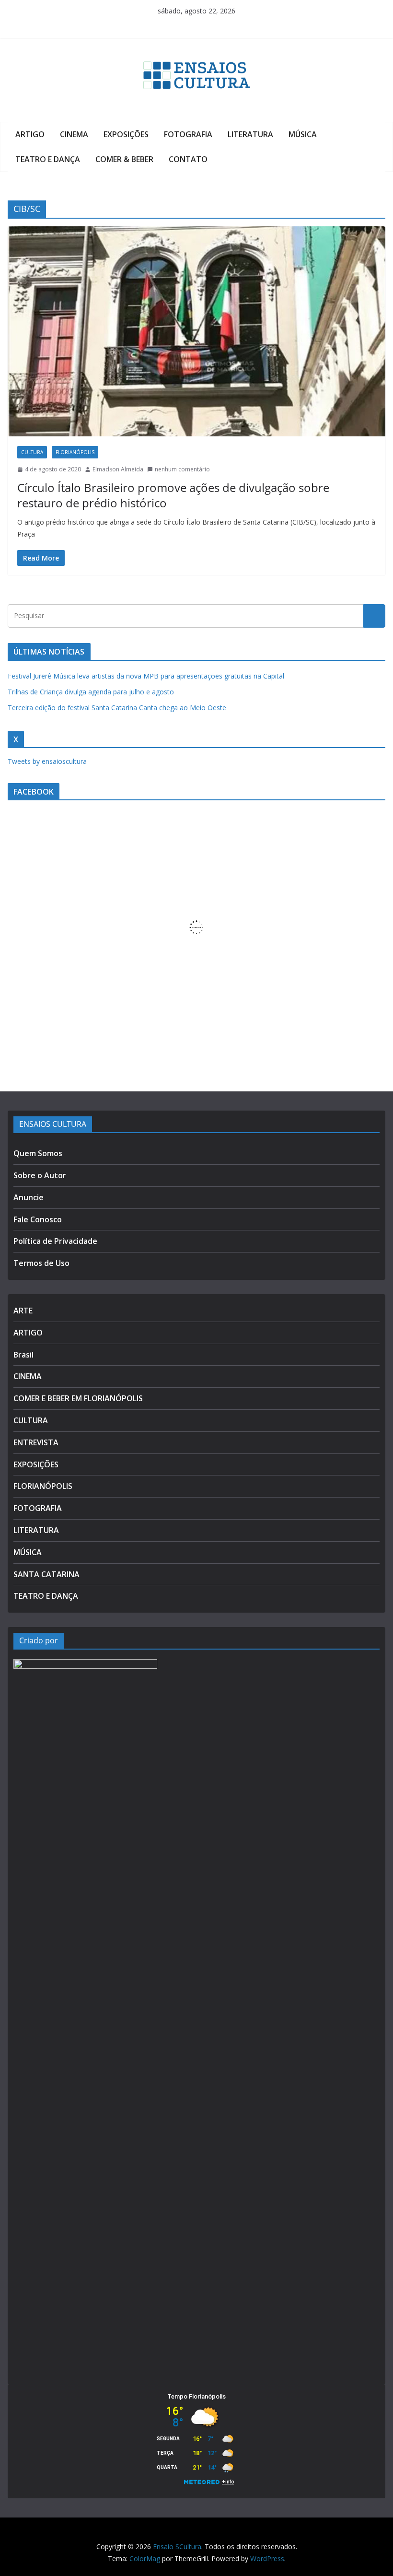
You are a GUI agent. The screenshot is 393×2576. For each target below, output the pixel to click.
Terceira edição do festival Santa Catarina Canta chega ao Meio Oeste (117, 708)
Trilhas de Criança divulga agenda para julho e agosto (91, 692)
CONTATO (188, 159)
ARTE (23, 1311)
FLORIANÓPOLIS (75, 452)
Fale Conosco (38, 1219)
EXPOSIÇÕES (126, 134)
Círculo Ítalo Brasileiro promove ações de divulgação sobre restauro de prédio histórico (173, 495)
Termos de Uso (41, 1263)
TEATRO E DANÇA (48, 159)
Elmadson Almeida (118, 469)
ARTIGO (30, 134)
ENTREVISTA (36, 1442)
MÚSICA (303, 134)
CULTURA (32, 452)
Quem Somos (38, 1153)
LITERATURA (250, 134)
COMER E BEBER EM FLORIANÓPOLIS (78, 1398)
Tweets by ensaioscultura (47, 761)
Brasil (23, 1355)
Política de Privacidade (55, 1241)
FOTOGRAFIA (188, 134)
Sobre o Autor (40, 1175)
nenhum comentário (182, 469)
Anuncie (29, 1197)
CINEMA (74, 134)
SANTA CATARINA (46, 1574)
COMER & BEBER (124, 159)
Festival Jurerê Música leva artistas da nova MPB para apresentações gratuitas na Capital (146, 676)
